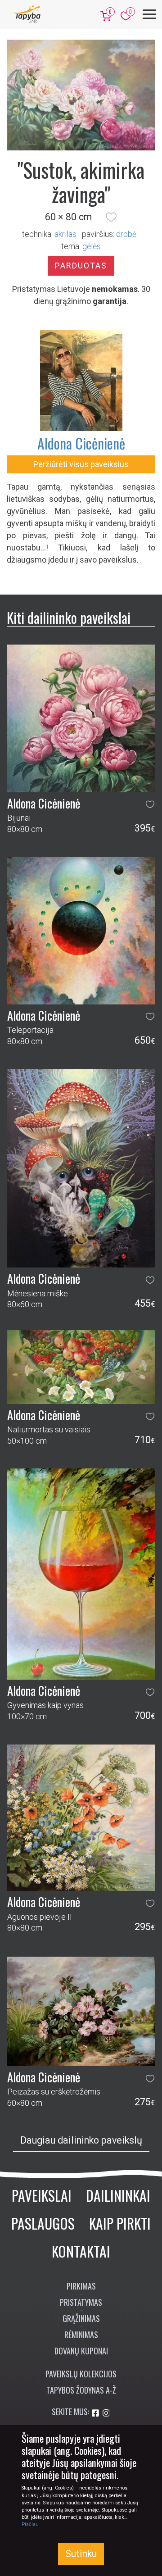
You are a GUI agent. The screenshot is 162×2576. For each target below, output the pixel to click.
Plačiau (30, 2524)
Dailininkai (118, 2195)
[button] (111, 217)
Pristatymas (81, 2302)
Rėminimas (81, 2335)
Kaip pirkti (120, 2223)
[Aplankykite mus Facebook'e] (96, 2413)
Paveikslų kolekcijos (81, 2374)
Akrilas (65, 234)
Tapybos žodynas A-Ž (81, 2390)
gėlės (92, 246)
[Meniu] (149, 14)
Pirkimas (81, 2286)
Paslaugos (43, 2223)
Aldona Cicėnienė (81, 443)
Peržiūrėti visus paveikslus (81, 464)
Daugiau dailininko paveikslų (81, 2140)
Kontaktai (81, 2251)
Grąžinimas (81, 2318)
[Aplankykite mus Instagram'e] (106, 2413)
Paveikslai (42, 2195)
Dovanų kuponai (81, 2351)
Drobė (126, 234)
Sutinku (81, 2554)
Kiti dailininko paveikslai (69, 617)
